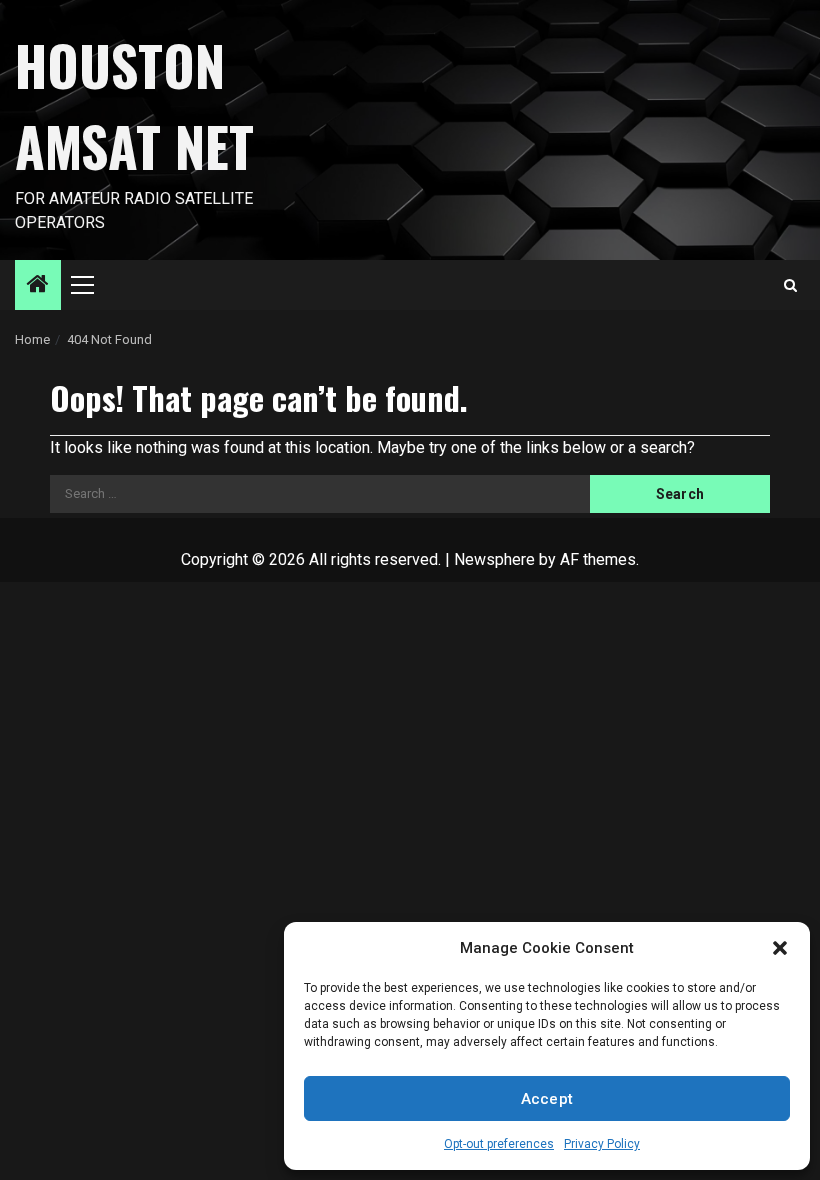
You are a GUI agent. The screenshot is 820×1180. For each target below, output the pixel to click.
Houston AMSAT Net (134, 105)
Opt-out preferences (499, 1144)
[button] (780, 948)
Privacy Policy (602, 1144)
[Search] (790, 285)
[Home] (38, 286)
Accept (547, 1099)
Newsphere (494, 559)
